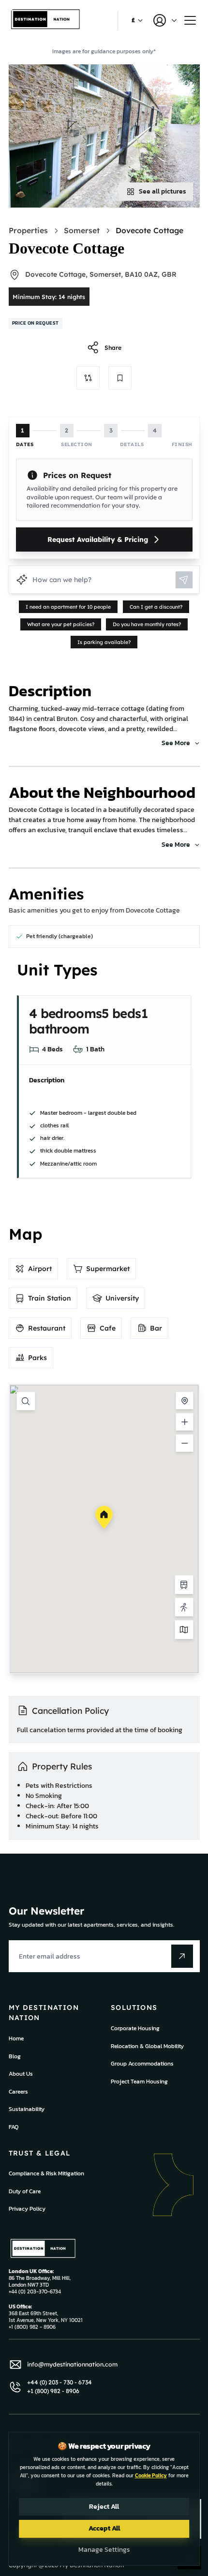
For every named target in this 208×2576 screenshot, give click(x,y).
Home (16, 2038)
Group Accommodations (142, 2064)
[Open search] (26, 1401)
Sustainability (27, 2109)
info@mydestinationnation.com (72, 2364)
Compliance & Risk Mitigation (46, 2173)
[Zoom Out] (185, 1443)
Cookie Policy (151, 2475)
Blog (15, 2056)
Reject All (104, 2507)
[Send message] (184, 580)
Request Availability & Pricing (98, 539)
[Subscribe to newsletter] (182, 1956)
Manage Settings (104, 2550)
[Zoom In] (185, 1422)
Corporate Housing (135, 2028)
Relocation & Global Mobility (147, 2046)
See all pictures (163, 191)
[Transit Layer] (184, 1585)
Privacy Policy (27, 2209)
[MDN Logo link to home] (46, 21)
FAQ (14, 2127)
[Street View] (184, 1607)
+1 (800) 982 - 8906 (53, 2391)
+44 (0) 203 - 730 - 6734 (59, 2382)
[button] (104, 1517)
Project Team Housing (139, 2082)
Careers (18, 2092)
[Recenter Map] (185, 1400)
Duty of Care (25, 2191)
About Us (21, 2074)
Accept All (104, 2528)
